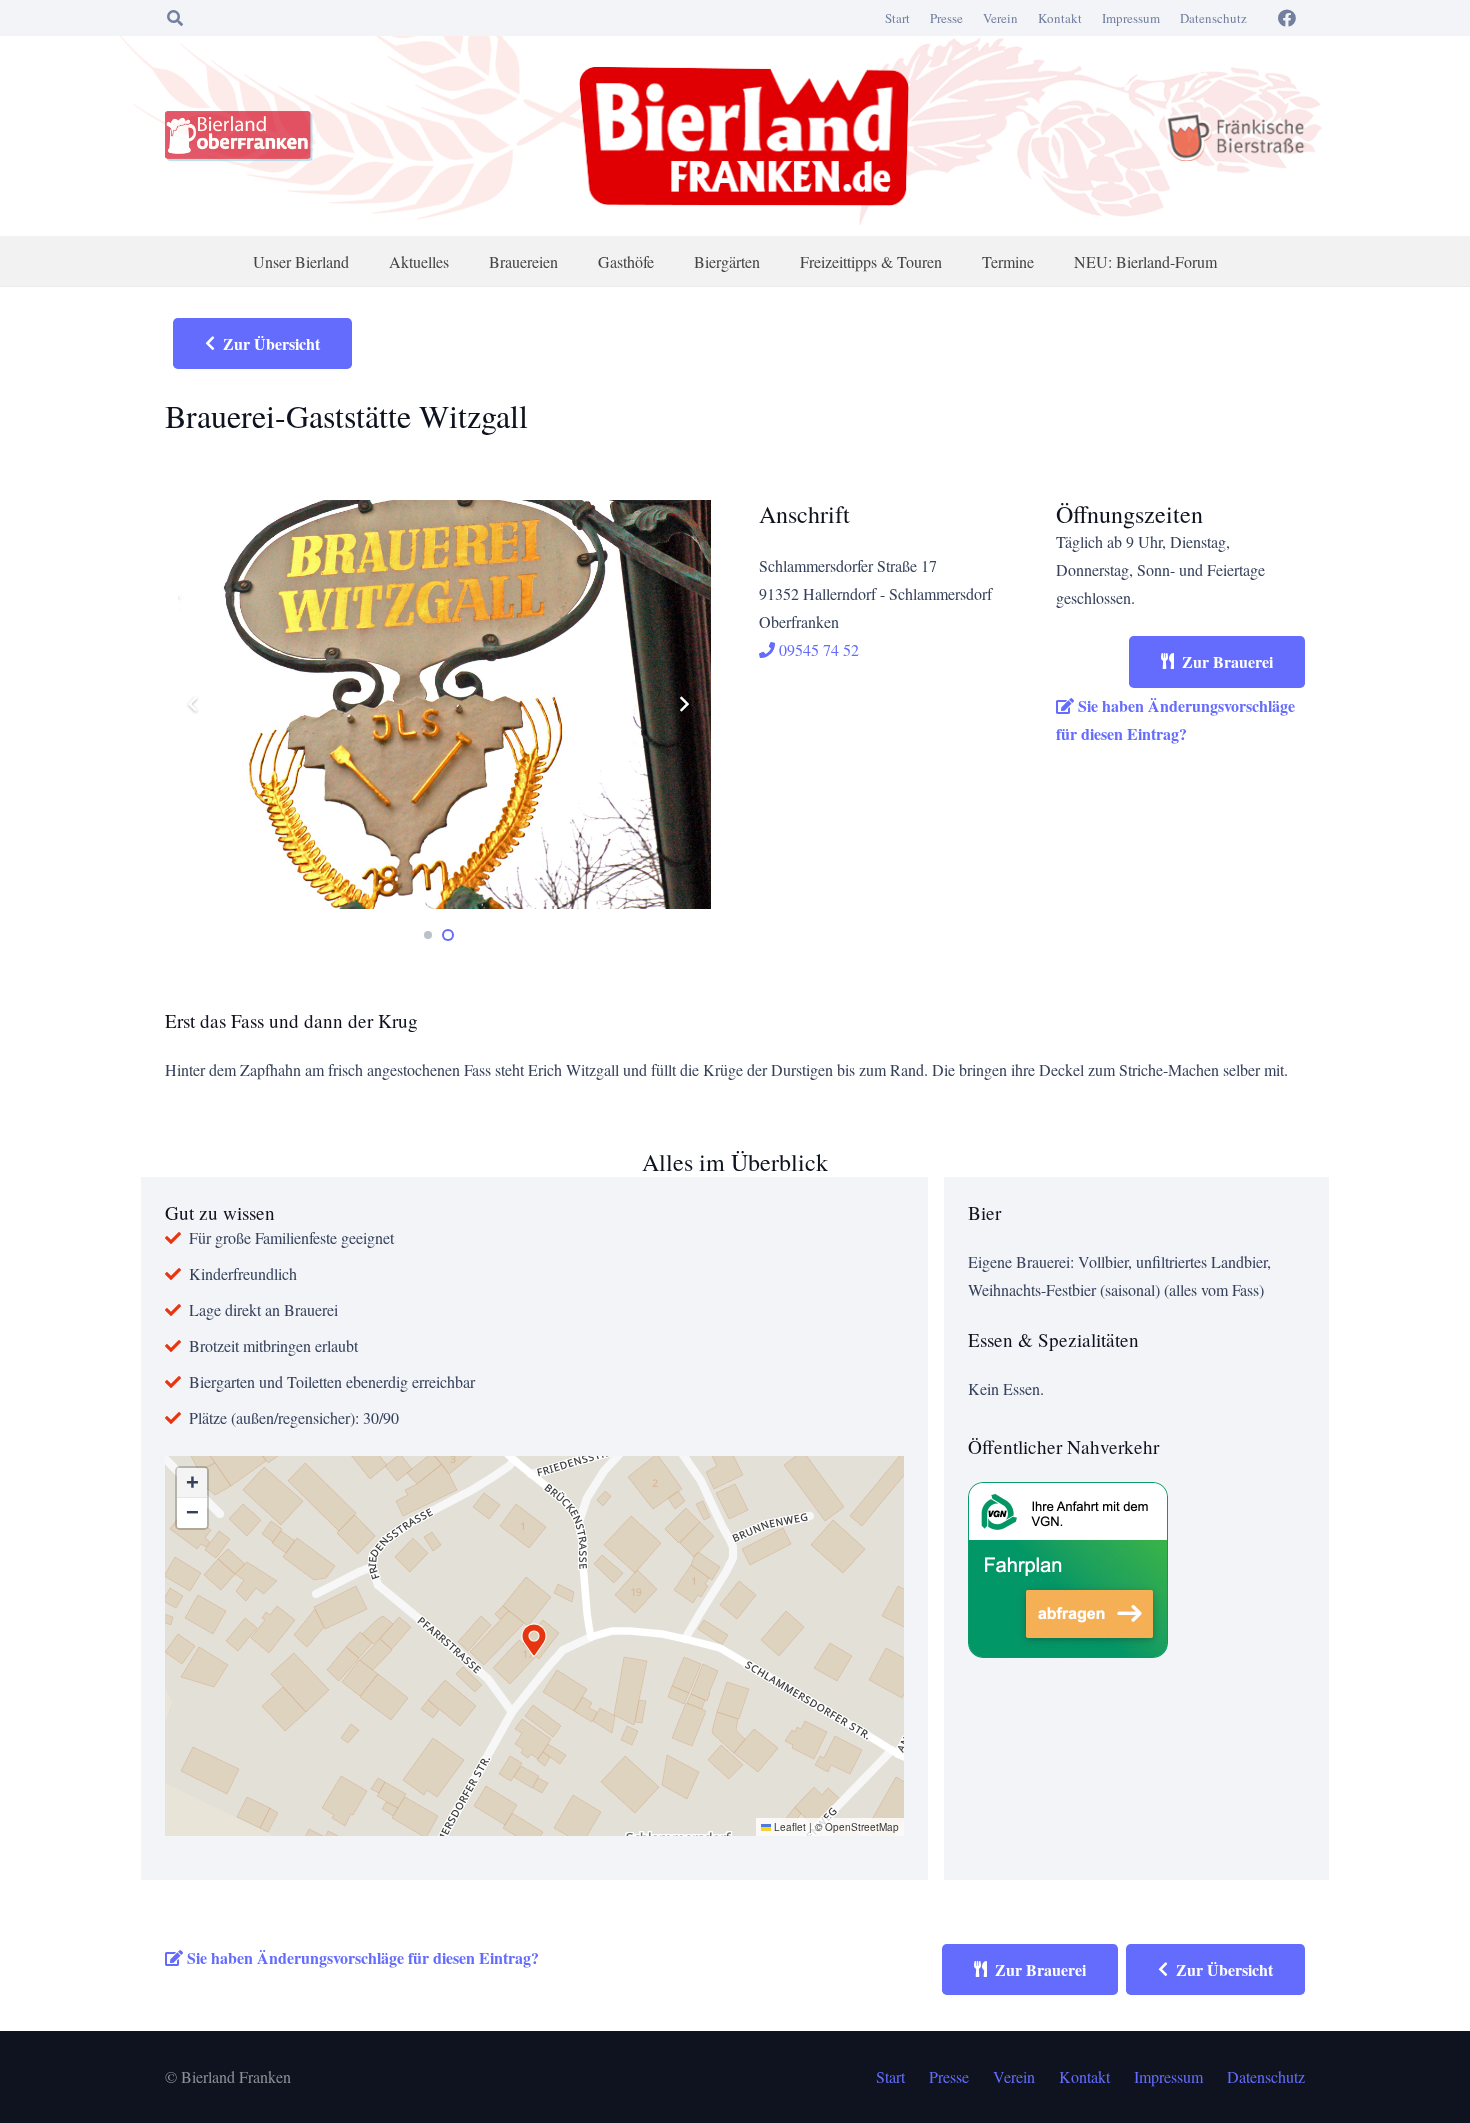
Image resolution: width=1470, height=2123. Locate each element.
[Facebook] (1287, 18)
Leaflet (788, 1827)
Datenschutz (1213, 18)
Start (897, 18)
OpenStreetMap (862, 1827)
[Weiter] (683, 704)
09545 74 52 (817, 649)
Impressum (1131, 18)
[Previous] (193, 704)
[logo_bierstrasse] (1234, 136)
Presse (946, 18)
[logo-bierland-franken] (744, 136)
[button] (174, 18)
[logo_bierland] (244, 136)
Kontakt (1060, 18)
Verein (1000, 18)
